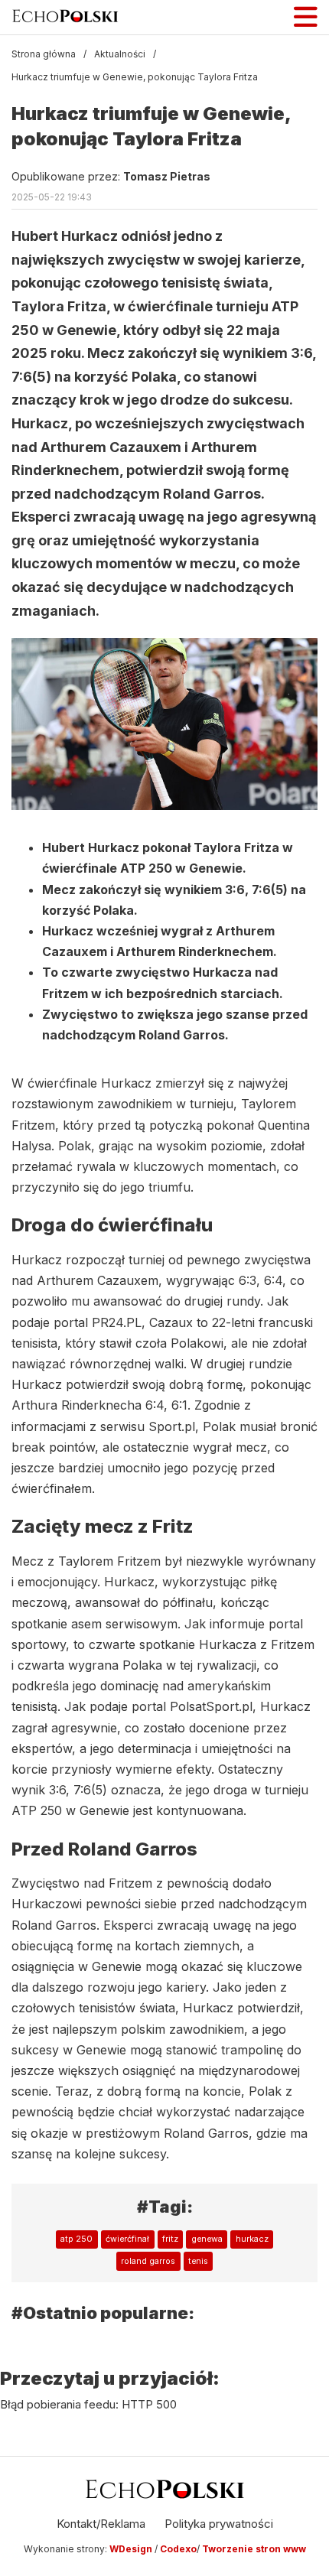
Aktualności (120, 54)
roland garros (148, 2261)
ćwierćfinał (127, 2239)
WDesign (132, 2549)
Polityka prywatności (219, 2524)
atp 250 (77, 2239)
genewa (207, 2239)
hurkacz (252, 2239)
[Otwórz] (306, 17)
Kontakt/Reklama (101, 2524)
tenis (198, 2261)
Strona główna (44, 54)
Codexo (178, 2549)
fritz (170, 2239)
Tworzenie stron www (254, 2549)
